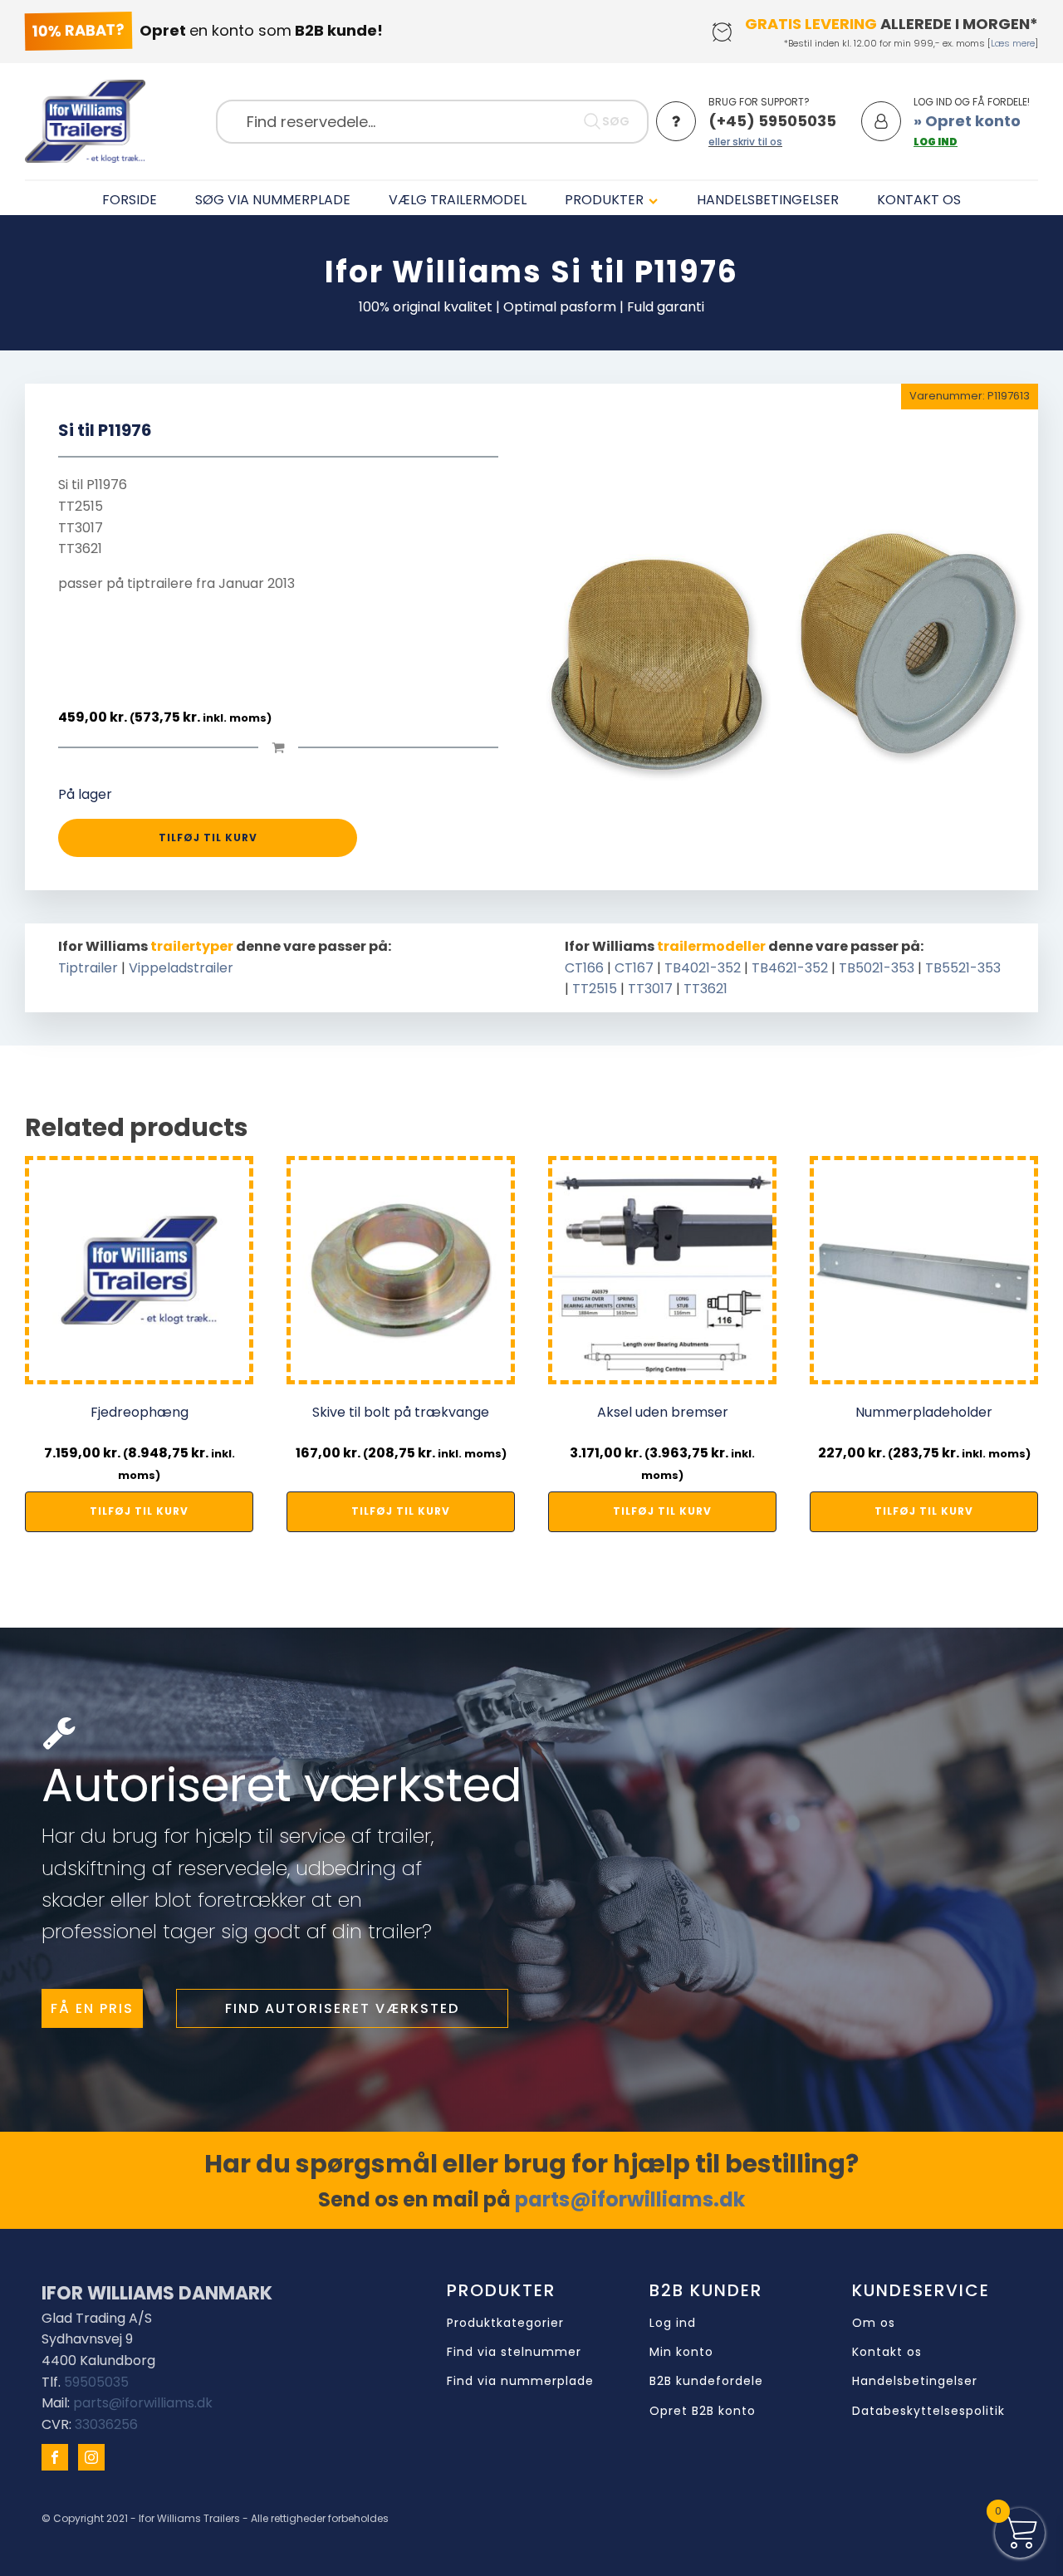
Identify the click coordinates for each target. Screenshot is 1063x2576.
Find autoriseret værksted (342, 2008)
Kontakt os (887, 2352)
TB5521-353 (963, 968)
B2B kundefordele (706, 2381)
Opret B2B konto (703, 2411)
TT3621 (705, 989)
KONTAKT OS (919, 200)
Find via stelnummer (514, 2352)
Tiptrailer (88, 968)
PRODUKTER (604, 200)
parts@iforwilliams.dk (630, 2199)
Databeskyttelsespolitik (928, 2411)
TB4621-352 (790, 968)
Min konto (681, 2352)
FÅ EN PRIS (92, 2008)
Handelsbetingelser (915, 2381)
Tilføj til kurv (208, 837)
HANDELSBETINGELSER (768, 200)
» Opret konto (967, 121)
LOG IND (936, 142)
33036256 (106, 2424)
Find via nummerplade (520, 2381)
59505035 (96, 2382)
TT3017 (650, 989)
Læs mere (1013, 43)
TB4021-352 (703, 968)
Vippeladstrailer (181, 968)
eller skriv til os (745, 142)
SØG (616, 121)
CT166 (584, 968)
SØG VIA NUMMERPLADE (273, 200)
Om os (874, 2323)
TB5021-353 (877, 968)
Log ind (673, 2323)
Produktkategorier (505, 2323)
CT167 (634, 968)
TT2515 (595, 989)
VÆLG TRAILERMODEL (458, 200)
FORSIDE (130, 200)
